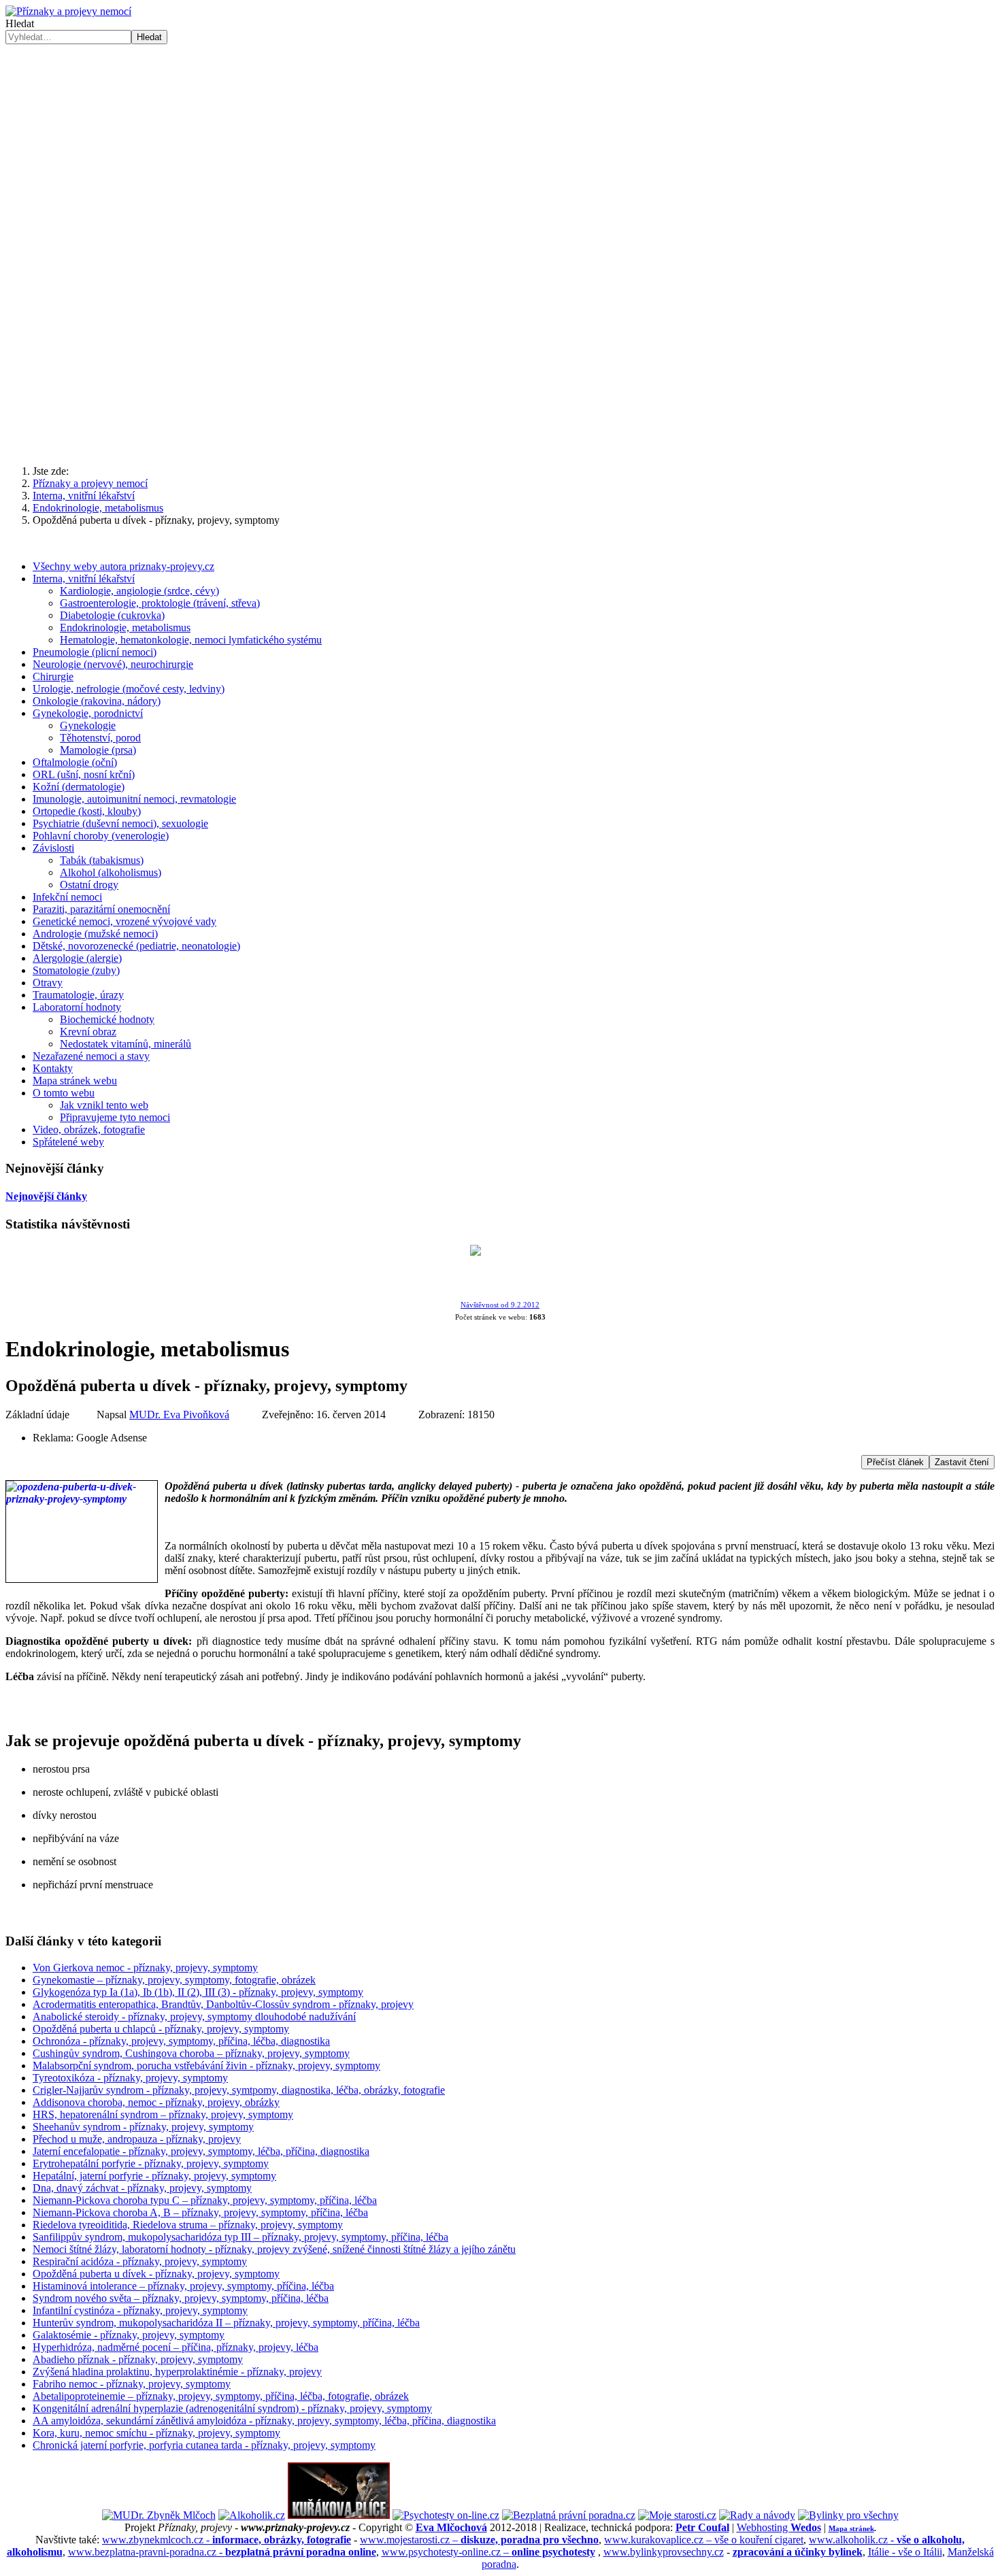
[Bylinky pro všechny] (848, 2515)
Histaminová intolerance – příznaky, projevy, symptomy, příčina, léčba (183, 2286)
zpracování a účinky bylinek (798, 2552)
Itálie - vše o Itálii (905, 2552)
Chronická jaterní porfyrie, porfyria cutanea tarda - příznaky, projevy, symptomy (204, 2445)
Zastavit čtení (962, 1462)
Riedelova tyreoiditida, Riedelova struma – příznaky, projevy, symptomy (188, 2225)
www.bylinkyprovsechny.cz (664, 2552)
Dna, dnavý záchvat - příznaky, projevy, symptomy (142, 2188)
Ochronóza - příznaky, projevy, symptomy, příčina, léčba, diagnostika (181, 2041)
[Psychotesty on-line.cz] (446, 2515)
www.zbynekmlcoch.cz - (227, 2540)
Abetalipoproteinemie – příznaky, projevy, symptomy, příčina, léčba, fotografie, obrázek (221, 2396)
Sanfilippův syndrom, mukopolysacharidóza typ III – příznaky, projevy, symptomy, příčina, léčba (240, 2237)
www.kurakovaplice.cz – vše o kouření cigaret (704, 2540)
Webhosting (779, 2527)
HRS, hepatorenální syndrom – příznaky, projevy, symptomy (163, 2114)
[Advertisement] (500, 146)
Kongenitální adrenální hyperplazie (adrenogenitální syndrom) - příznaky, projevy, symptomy (232, 2408)
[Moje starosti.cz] (677, 2515)
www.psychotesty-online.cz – (488, 2552)
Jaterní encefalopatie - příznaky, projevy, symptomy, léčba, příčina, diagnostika (201, 2151)
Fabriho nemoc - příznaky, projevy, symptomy (132, 2384)
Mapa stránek (851, 2528)
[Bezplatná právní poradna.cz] (569, 2515)
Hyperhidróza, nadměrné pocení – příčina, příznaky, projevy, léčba (176, 2347)
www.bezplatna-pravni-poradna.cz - (222, 2552)
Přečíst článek (895, 1462)
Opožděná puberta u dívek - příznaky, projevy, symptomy (156, 2274)
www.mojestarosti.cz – (479, 2540)
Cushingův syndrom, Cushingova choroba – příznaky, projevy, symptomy (191, 2053)
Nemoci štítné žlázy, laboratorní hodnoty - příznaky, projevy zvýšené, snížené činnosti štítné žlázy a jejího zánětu (274, 2249)
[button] (27, 351)
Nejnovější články (46, 1196)
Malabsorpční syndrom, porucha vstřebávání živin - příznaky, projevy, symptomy (206, 2065)
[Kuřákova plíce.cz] (339, 2515)
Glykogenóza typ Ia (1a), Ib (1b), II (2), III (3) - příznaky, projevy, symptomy (198, 1992)
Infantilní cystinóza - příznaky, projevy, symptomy (140, 2310)
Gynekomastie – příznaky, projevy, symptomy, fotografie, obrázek (174, 1980)
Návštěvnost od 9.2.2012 (500, 1305)
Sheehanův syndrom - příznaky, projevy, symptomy (143, 2127)
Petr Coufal (702, 2527)
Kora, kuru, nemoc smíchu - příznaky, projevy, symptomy (156, 2433)
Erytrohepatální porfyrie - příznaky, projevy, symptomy (151, 2163)
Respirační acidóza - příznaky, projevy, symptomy (140, 2261)
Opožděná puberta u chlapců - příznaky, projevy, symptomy (161, 2029)
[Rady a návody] (757, 2515)
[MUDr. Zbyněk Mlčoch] (159, 2515)
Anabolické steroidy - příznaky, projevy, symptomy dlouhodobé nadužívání (194, 2017)
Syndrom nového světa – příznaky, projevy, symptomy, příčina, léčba (181, 2298)
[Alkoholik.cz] (252, 2515)
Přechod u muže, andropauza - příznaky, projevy (137, 2139)
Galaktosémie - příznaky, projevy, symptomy (129, 2335)
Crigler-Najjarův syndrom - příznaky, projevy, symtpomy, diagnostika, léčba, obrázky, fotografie (239, 2090)
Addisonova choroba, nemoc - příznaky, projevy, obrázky (156, 2102)
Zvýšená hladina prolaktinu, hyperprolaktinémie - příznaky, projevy (177, 2372)
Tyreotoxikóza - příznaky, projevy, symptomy (130, 2078)
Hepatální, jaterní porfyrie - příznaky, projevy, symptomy (154, 2176)
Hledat (20, 23)
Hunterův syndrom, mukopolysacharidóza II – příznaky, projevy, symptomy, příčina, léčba (226, 2323)
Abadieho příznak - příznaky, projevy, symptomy (138, 2359)
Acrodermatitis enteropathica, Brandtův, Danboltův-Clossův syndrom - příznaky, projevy (223, 2004)
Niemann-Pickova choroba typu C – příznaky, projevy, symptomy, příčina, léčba (205, 2200)
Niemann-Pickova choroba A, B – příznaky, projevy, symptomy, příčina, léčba (200, 2212)
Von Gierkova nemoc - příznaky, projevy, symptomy (145, 1968)
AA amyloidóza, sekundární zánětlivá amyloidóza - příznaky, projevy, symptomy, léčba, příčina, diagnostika (264, 2421)
